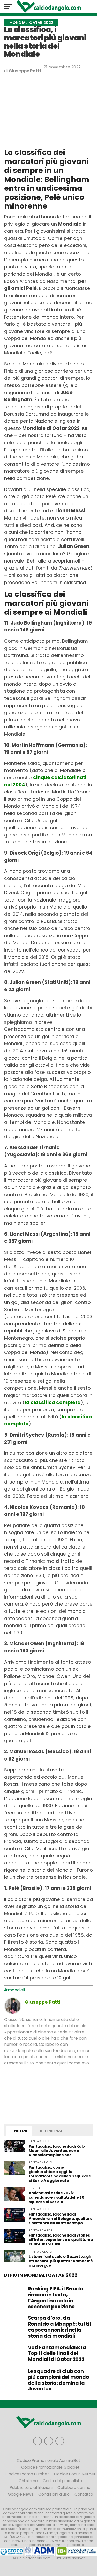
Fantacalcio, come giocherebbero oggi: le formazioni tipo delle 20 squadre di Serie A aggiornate (60, 2174)
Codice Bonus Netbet (75, 2474)
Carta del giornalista (62, 2481)
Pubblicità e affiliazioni (31, 2488)
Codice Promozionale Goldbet (50, 2467)
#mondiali (14, 1990)
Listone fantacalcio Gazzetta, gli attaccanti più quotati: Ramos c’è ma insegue (61, 2261)
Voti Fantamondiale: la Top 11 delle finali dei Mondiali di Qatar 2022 (57, 2354)
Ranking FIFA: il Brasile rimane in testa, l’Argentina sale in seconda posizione (55, 2298)
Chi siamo (28, 2481)
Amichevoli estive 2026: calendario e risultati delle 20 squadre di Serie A (57, 2197)
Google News (21, 2494)
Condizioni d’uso (54, 2494)
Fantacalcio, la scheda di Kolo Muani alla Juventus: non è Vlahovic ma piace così (57, 2151)
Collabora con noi (74, 2488)
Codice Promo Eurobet (27, 2474)
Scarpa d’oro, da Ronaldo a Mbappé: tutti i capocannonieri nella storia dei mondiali (59, 2327)
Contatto (84, 2494)
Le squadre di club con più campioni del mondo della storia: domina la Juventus (59, 2380)
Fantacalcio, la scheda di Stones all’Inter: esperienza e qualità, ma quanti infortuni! (61, 2240)
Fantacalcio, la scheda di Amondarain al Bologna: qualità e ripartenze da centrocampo (61, 2219)
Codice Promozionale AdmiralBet (49, 2461)
